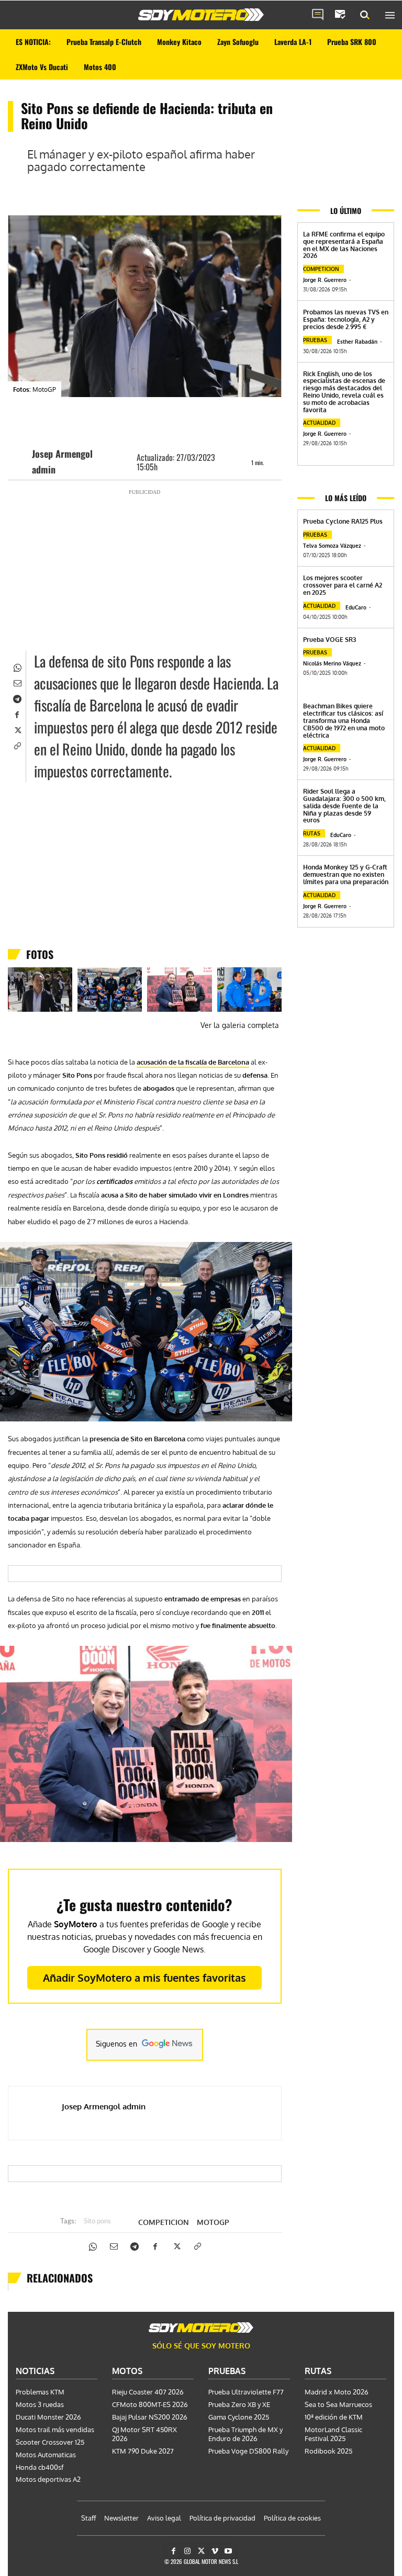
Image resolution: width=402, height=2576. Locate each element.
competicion (164, 2222)
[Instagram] (187, 2551)
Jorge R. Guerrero (325, 280)
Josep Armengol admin (62, 461)
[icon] (318, 15)
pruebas (315, 340)
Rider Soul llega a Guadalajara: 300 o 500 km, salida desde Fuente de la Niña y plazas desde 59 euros (344, 806)
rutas (312, 833)
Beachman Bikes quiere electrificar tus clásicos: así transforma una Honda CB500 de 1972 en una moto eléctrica (344, 720)
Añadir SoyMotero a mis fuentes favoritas (144, 1978)
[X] (17, 729)
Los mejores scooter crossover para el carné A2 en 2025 (343, 585)
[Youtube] (228, 2551)
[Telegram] (17, 698)
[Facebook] (17, 714)
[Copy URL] (17, 745)
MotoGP (213, 2222)
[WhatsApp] (17, 666)
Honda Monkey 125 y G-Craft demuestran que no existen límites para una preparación (346, 874)
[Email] (17, 682)
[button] (365, 15)
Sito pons (97, 2222)
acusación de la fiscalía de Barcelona (193, 1062)
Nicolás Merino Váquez (332, 663)
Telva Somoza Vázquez (332, 546)
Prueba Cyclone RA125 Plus (343, 521)
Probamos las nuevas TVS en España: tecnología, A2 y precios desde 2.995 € (346, 319)
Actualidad (319, 423)
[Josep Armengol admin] (23, 461)
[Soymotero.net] (201, 15)
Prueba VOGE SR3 (330, 640)
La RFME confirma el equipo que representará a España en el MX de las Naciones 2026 (344, 245)
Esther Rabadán (357, 342)
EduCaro (356, 607)
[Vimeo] (215, 2551)
